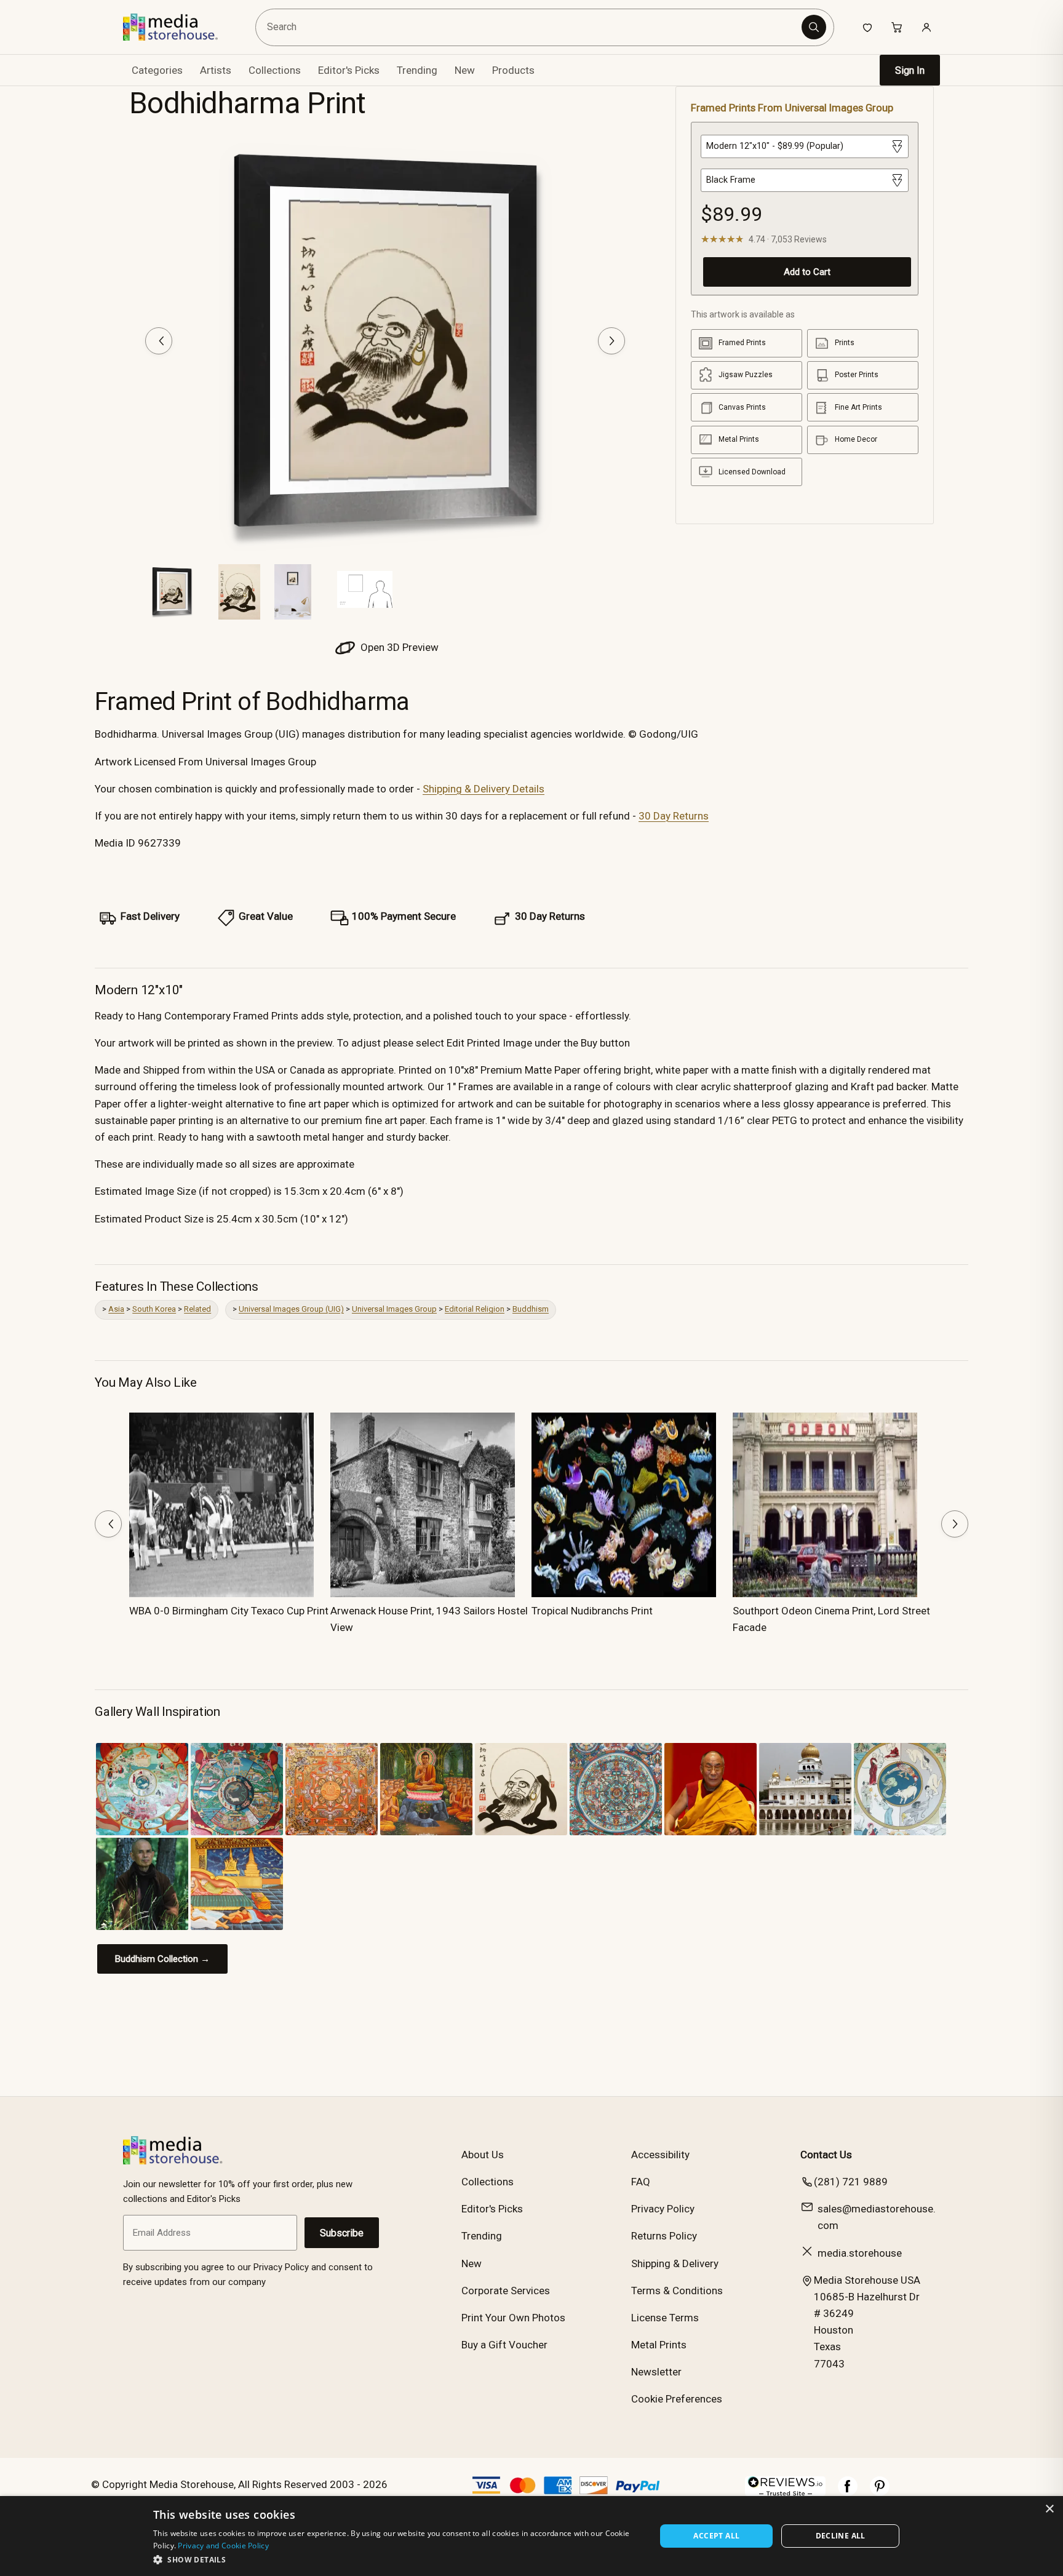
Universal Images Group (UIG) (291, 1309)
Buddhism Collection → (162, 1959)
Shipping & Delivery (675, 2263)
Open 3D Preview (398, 647)
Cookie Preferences (677, 2399)
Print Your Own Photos (513, 2318)
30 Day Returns (674, 816)
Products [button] (513, 70)
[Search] (814, 27)
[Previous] (159, 341)
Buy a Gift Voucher (504, 2345)
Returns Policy (664, 2236)
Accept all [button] (716, 2536)
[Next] (611, 341)
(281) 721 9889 (851, 2182)
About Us (483, 2155)
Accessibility (660, 2155)
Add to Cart (807, 272)
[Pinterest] (880, 2492)
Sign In (910, 70)
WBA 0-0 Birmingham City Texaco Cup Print (229, 1611)
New (465, 70)
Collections (275, 70)
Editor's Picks (349, 70)
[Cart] (897, 27)
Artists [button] (216, 70)
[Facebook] (848, 2492)
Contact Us (826, 2155)
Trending (417, 70)
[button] (397, 2559)
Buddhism (531, 1309)
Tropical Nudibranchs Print (592, 1611)
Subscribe (342, 2233)
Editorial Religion (475, 1309)
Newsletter (656, 2372)
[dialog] (531, 2536)
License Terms (665, 2318)
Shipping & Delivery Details (484, 789)
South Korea (154, 1309)
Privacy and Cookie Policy (223, 2546)
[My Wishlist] (867, 27)
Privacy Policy (663, 2209)
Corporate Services (506, 2291)
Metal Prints (659, 2345)
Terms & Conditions (677, 2291)
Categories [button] (157, 70)
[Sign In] (926, 27)
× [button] (1049, 2509)
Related (197, 1309)
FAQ (641, 2182)
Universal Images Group (394, 1309)
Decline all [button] (841, 2536)
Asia (116, 1309)
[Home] (179, 27)
